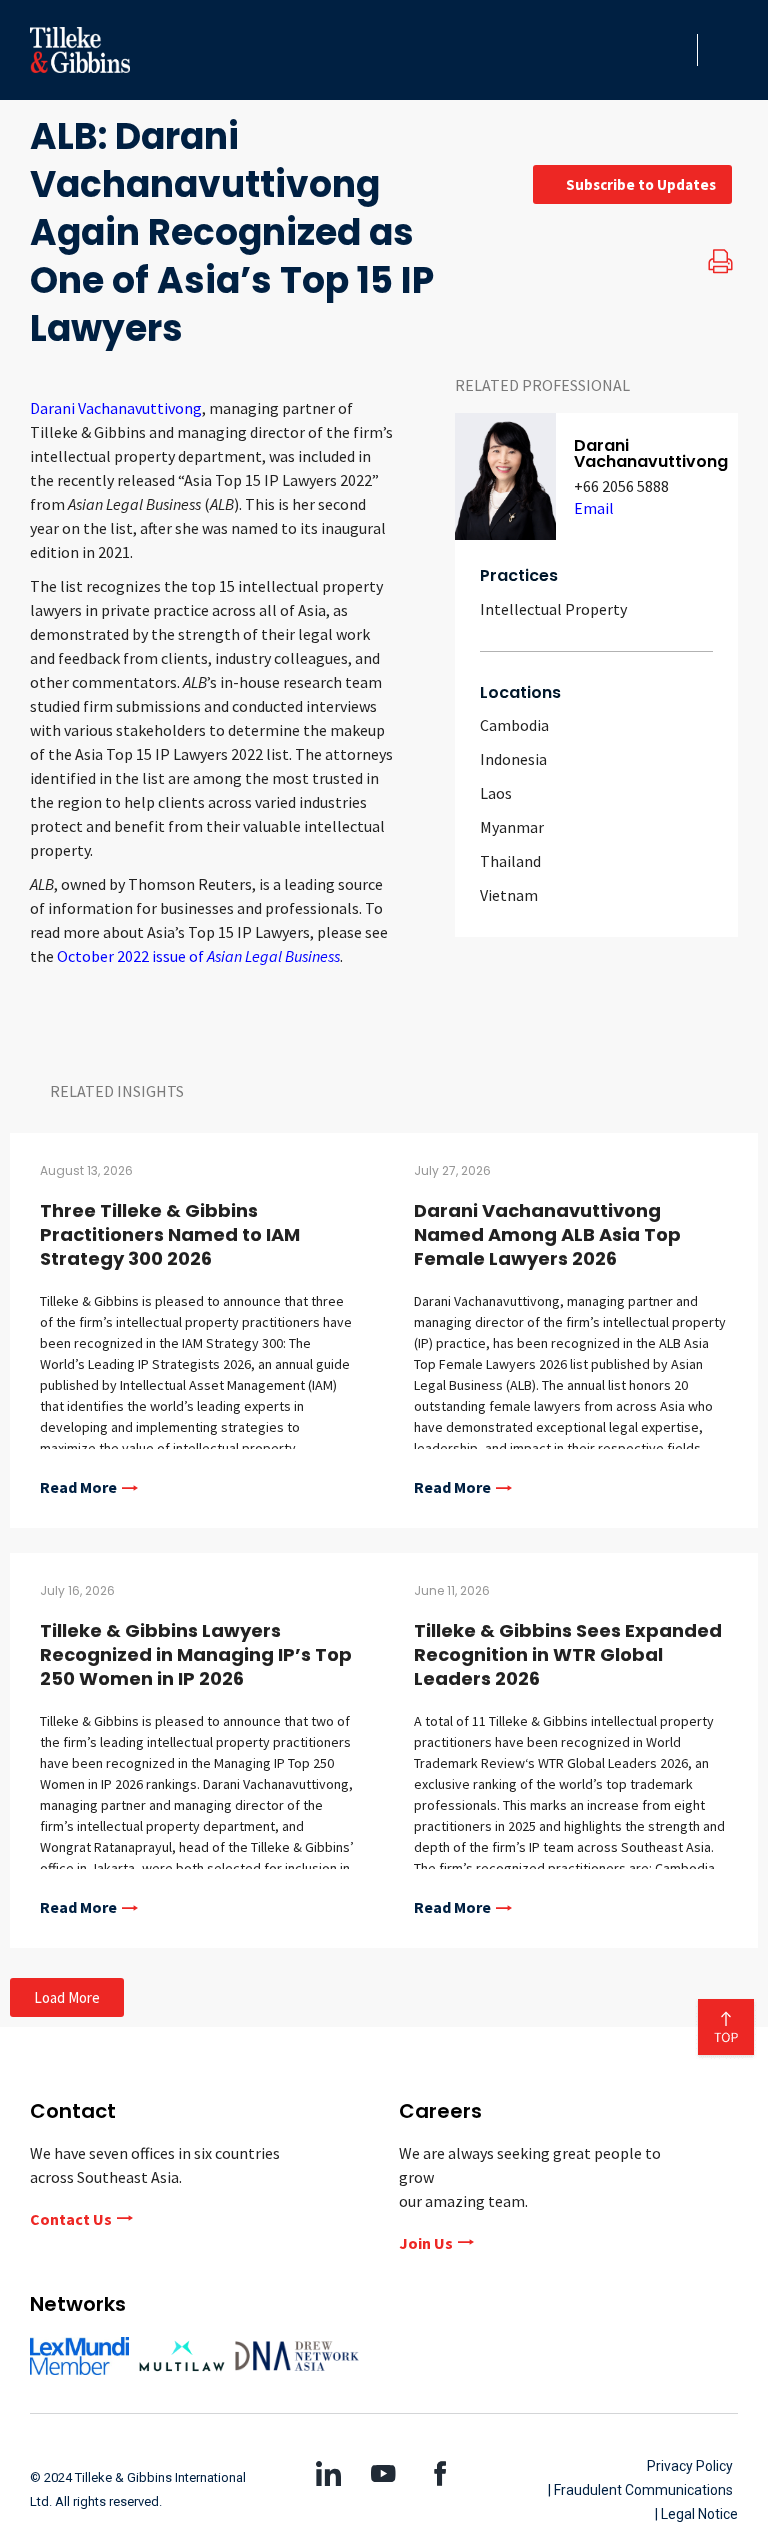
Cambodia (514, 725)
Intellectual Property (553, 609)
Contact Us (71, 2219)
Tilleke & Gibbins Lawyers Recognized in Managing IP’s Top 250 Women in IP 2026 (196, 1654)
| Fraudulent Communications (640, 2490)
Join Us (426, 2243)
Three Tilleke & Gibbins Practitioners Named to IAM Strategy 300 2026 (170, 1234)
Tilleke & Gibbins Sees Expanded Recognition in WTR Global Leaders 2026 (568, 1654)
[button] (676, 50)
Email (594, 508)
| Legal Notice (696, 2514)
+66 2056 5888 (621, 486)
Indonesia (513, 759)
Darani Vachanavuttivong (116, 408)
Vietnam (509, 895)
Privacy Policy (690, 2466)
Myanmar (512, 827)
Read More (78, 1488)
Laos (496, 793)
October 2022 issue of (198, 956)
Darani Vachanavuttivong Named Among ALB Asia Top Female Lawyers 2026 (547, 1234)
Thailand (510, 861)
